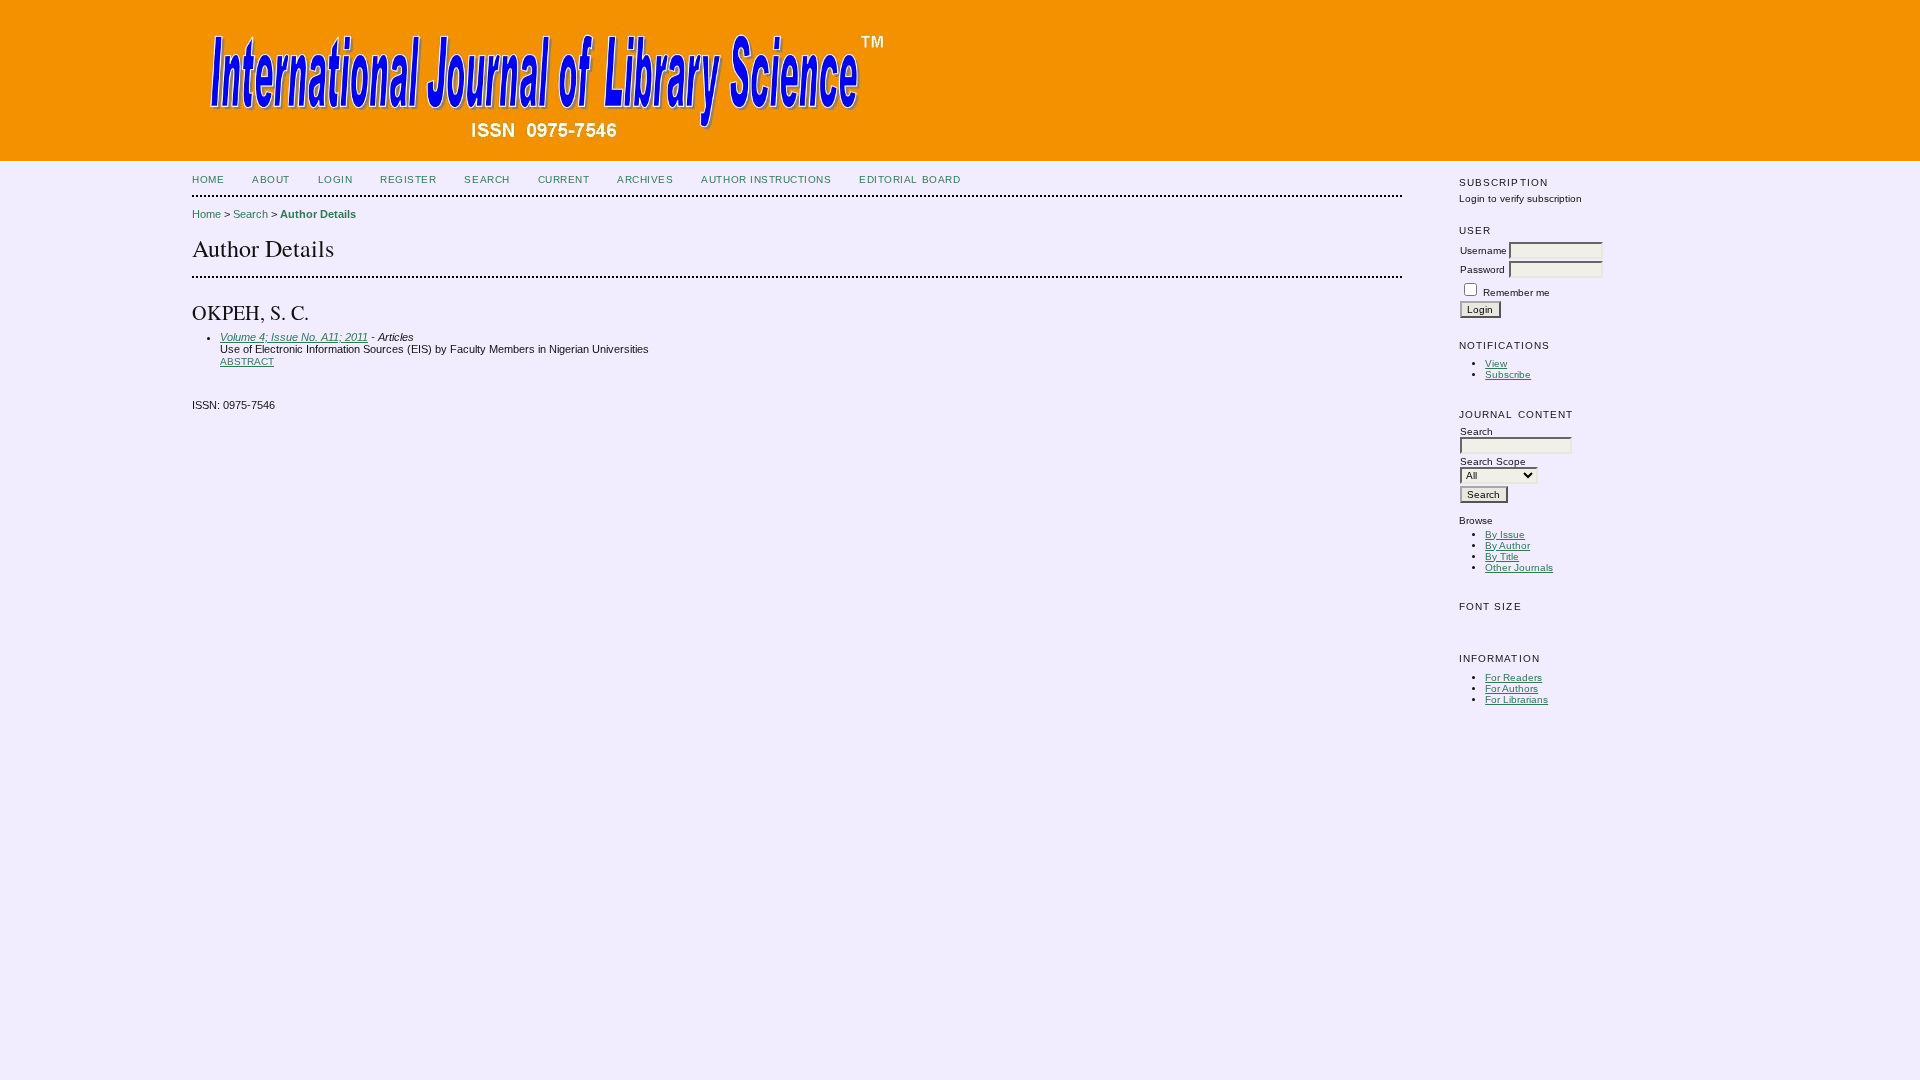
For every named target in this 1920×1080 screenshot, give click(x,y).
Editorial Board (909, 179)
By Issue (1505, 534)
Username (1483, 250)
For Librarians (1516, 699)
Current (564, 179)
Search (486, 179)
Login (335, 179)
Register (408, 179)
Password (1482, 269)
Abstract (247, 361)
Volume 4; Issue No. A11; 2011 (294, 337)
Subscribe (1508, 374)
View (1496, 363)
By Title (1502, 556)
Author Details (318, 214)
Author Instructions (766, 179)
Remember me (1516, 292)
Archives (645, 179)
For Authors (1511, 688)
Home (208, 179)
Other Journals (1519, 567)
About (271, 179)
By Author (1507, 545)
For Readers (1513, 677)
